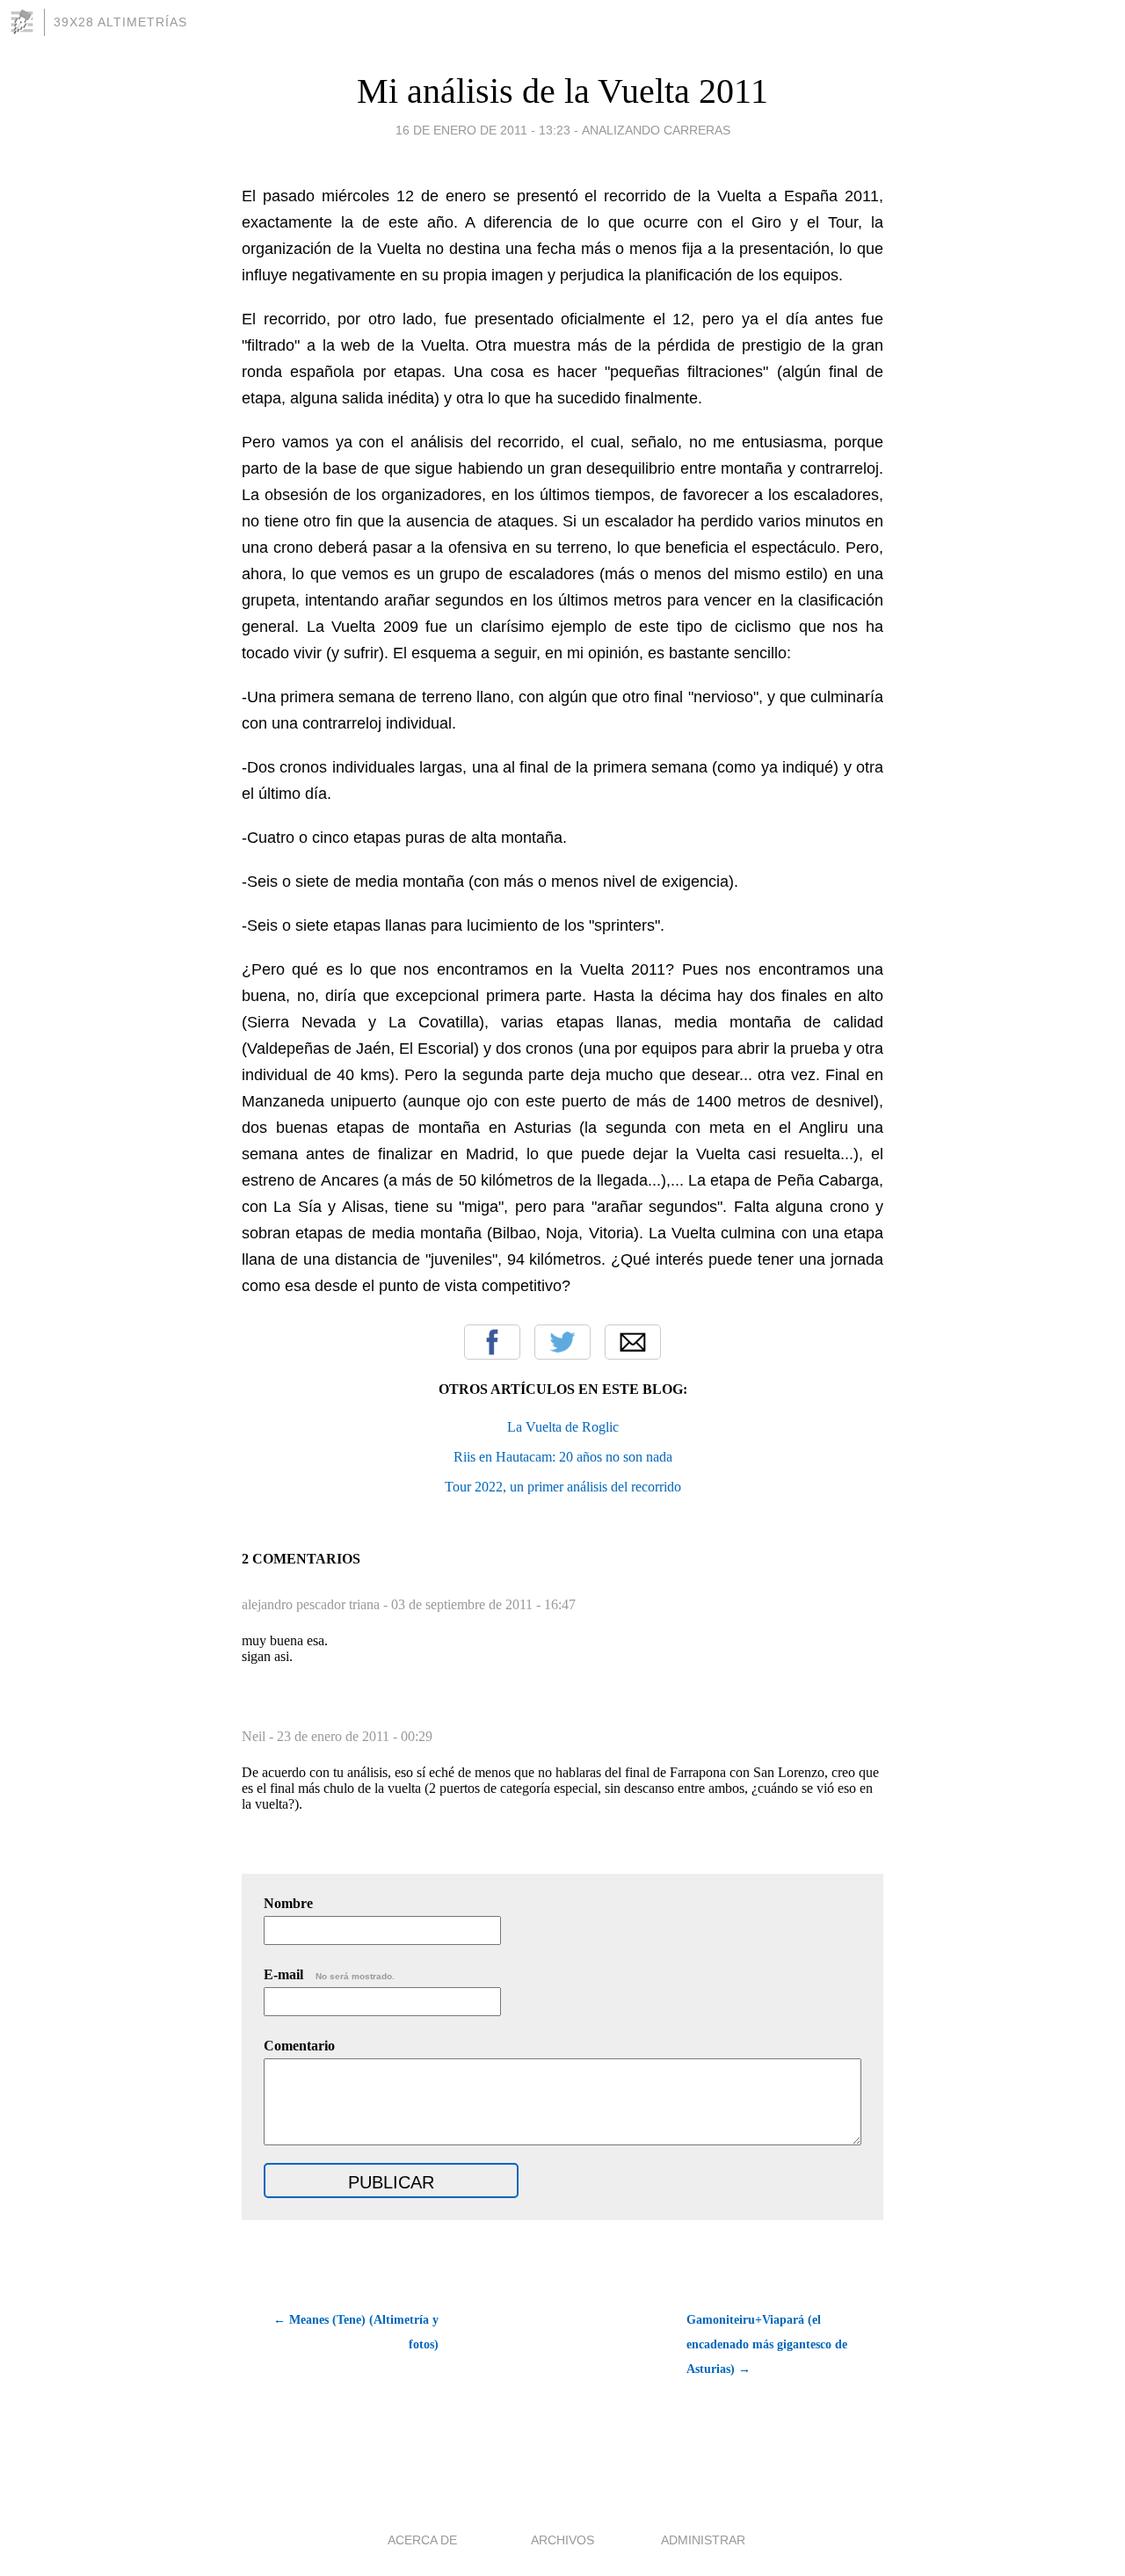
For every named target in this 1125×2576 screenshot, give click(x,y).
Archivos (562, 2540)
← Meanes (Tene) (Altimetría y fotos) (356, 2332)
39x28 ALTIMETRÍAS (120, 22)
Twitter (562, 1342)
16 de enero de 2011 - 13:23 (483, 130)
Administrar (703, 2540)
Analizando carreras (656, 130)
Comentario (299, 2046)
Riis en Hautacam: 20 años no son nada (563, 1457)
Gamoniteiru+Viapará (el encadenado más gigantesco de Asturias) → (767, 2344)
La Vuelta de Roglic (563, 1427)
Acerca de (422, 2540)
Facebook (492, 1342)
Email (633, 1342)
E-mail (329, 1974)
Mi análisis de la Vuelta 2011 (562, 91)
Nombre (288, 1903)
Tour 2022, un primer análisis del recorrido (563, 1487)
